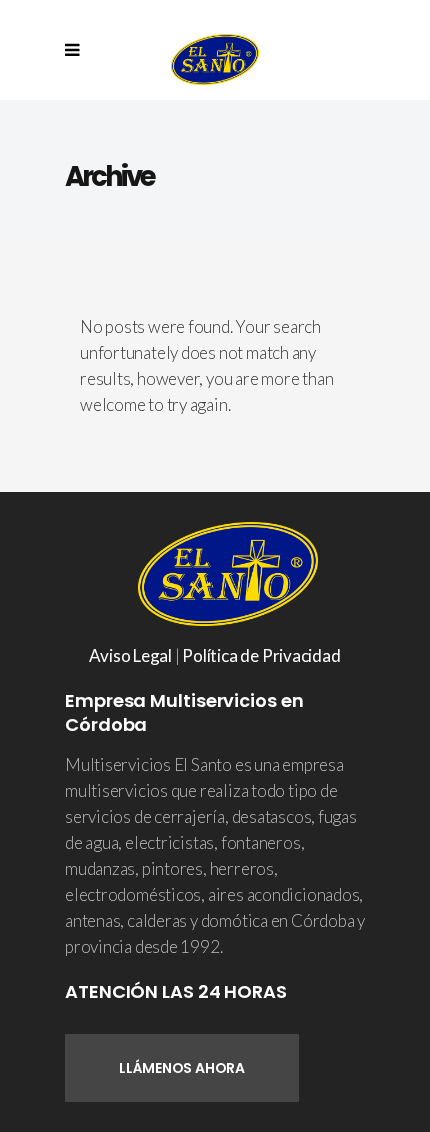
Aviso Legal (130, 655)
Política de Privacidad (261, 655)
